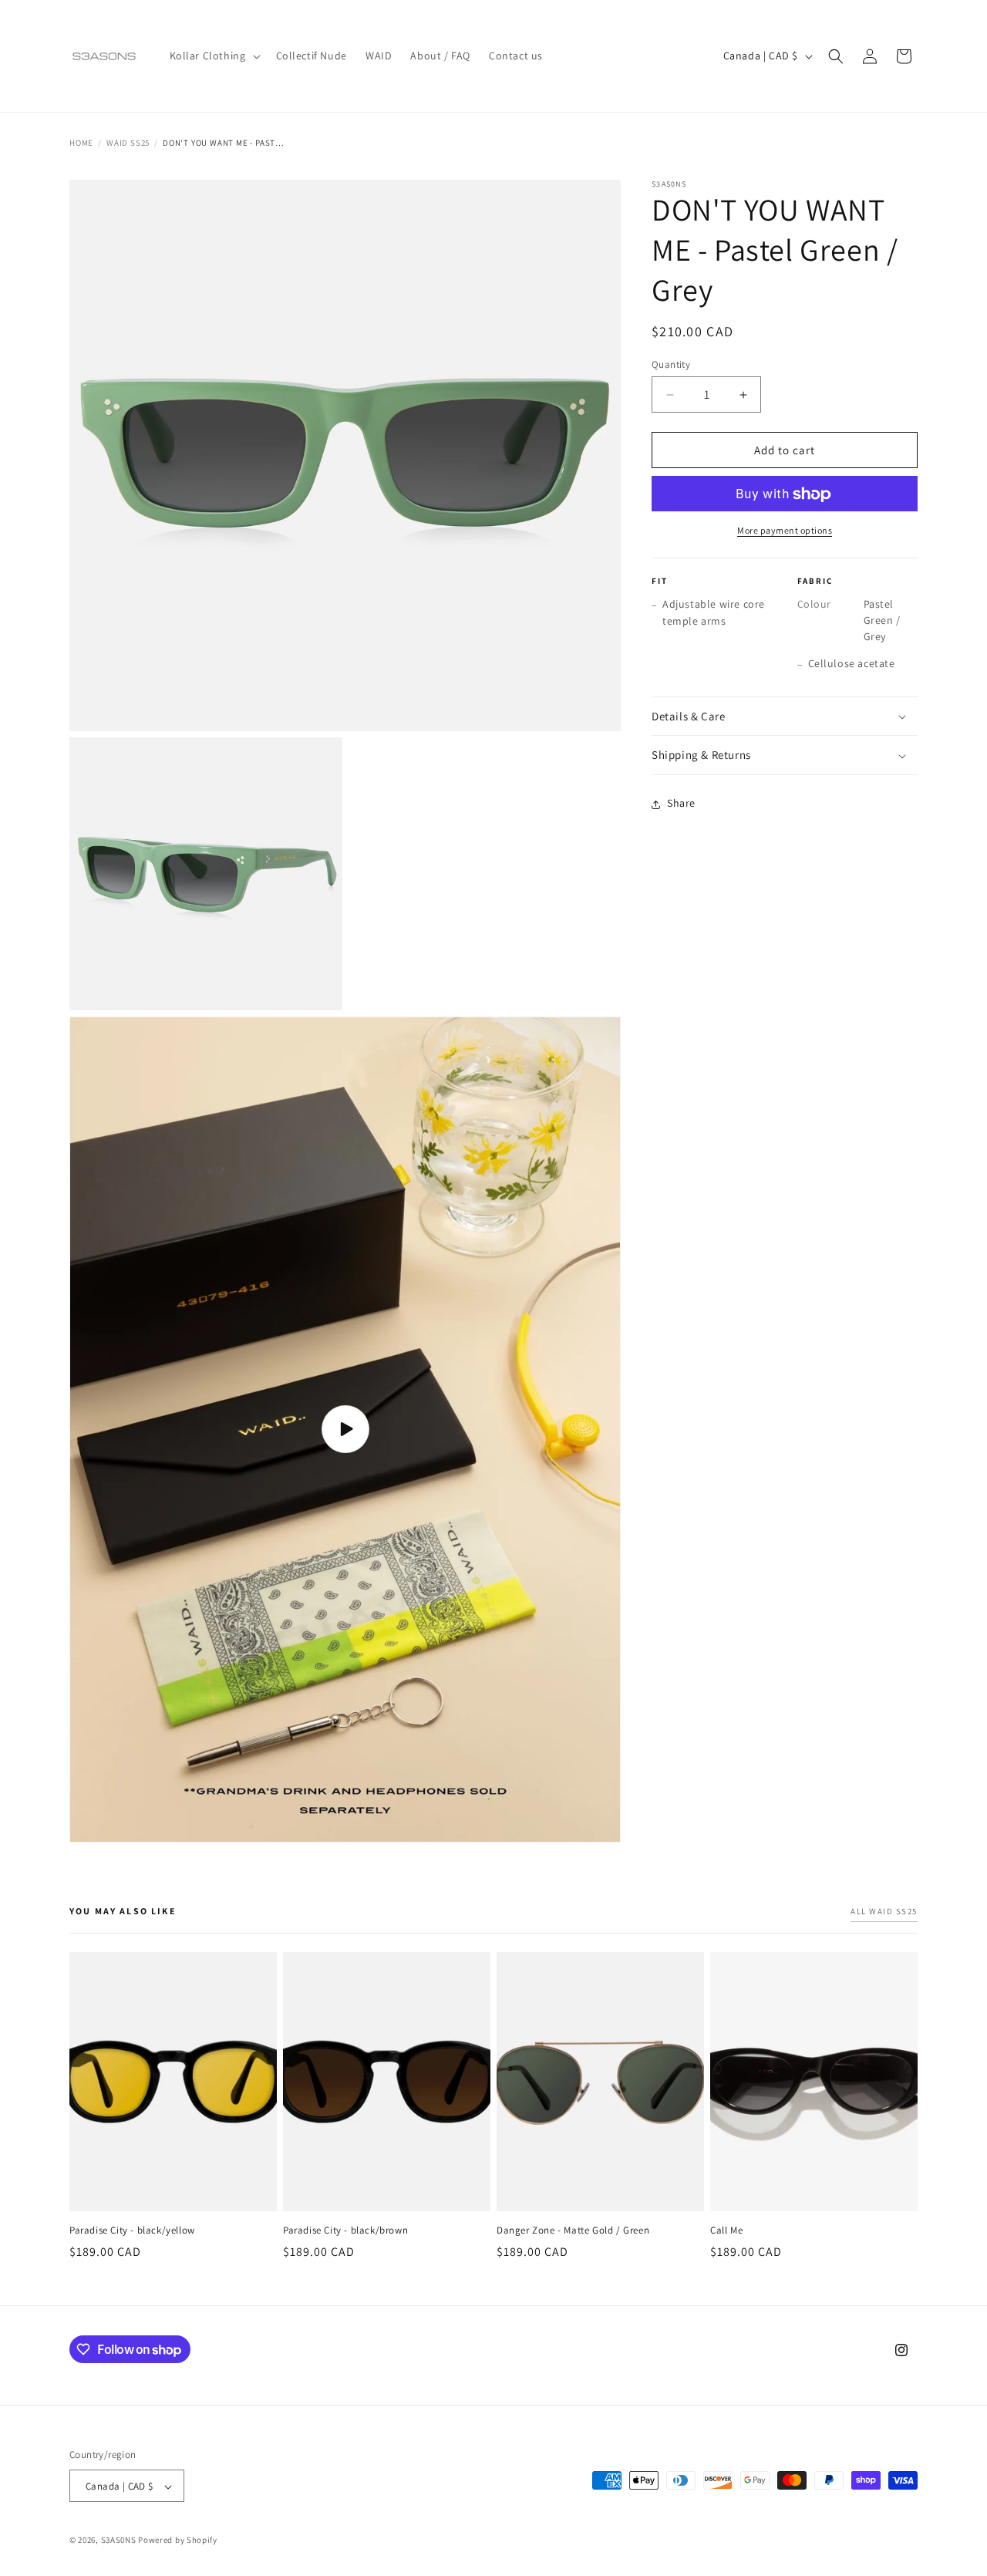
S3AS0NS (119, 2541)
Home (81, 143)
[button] (214, 56)
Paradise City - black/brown (345, 2230)
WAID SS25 (128, 143)
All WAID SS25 (884, 1911)
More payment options (785, 531)
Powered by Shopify (178, 2541)
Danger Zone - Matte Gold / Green (573, 2230)
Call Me (726, 2230)
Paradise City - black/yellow (132, 2230)
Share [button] (681, 804)
